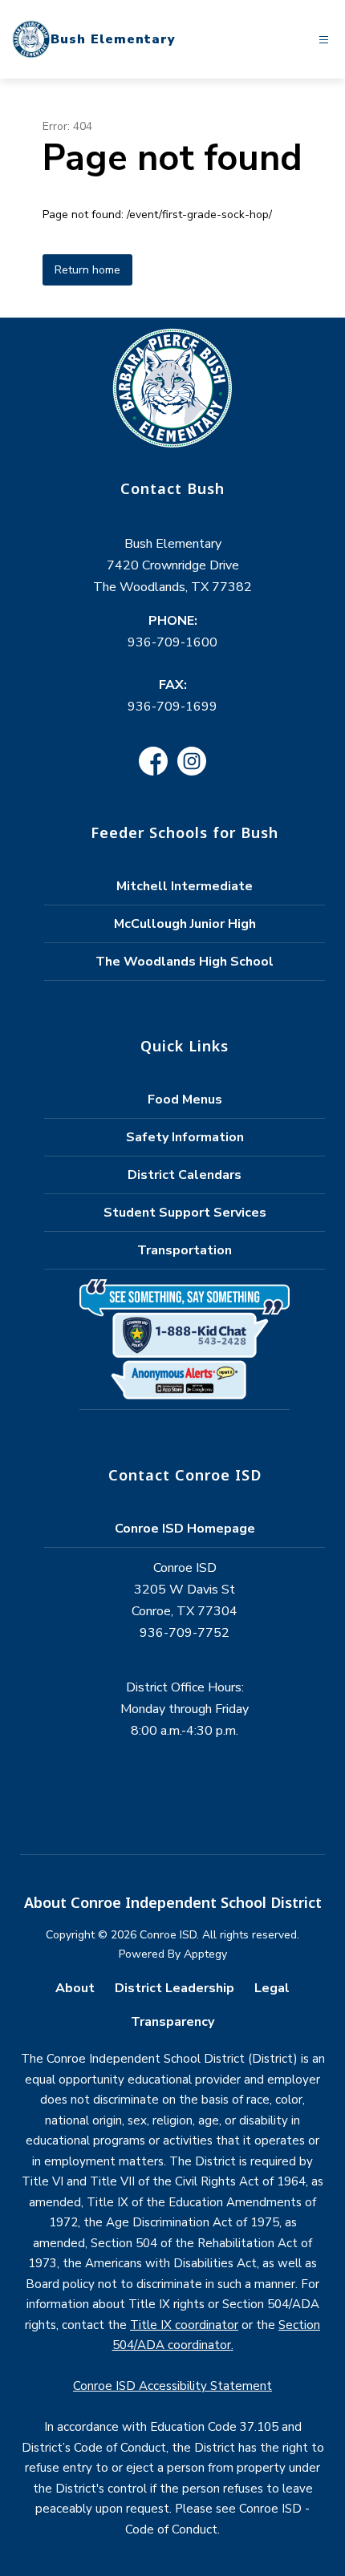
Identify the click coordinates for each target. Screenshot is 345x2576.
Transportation (185, 1250)
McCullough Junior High (185, 924)
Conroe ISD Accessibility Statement (172, 2386)
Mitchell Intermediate (185, 886)
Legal (272, 1988)
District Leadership (175, 1988)
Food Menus (185, 1100)
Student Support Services (185, 1213)
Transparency (172, 2022)
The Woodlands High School (185, 962)
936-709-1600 (172, 642)
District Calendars (185, 1175)
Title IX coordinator (184, 2325)
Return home (87, 270)
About (75, 1988)
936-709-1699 (172, 707)
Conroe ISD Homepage (185, 1529)
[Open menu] (324, 40)
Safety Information (185, 1137)
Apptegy (205, 1954)
